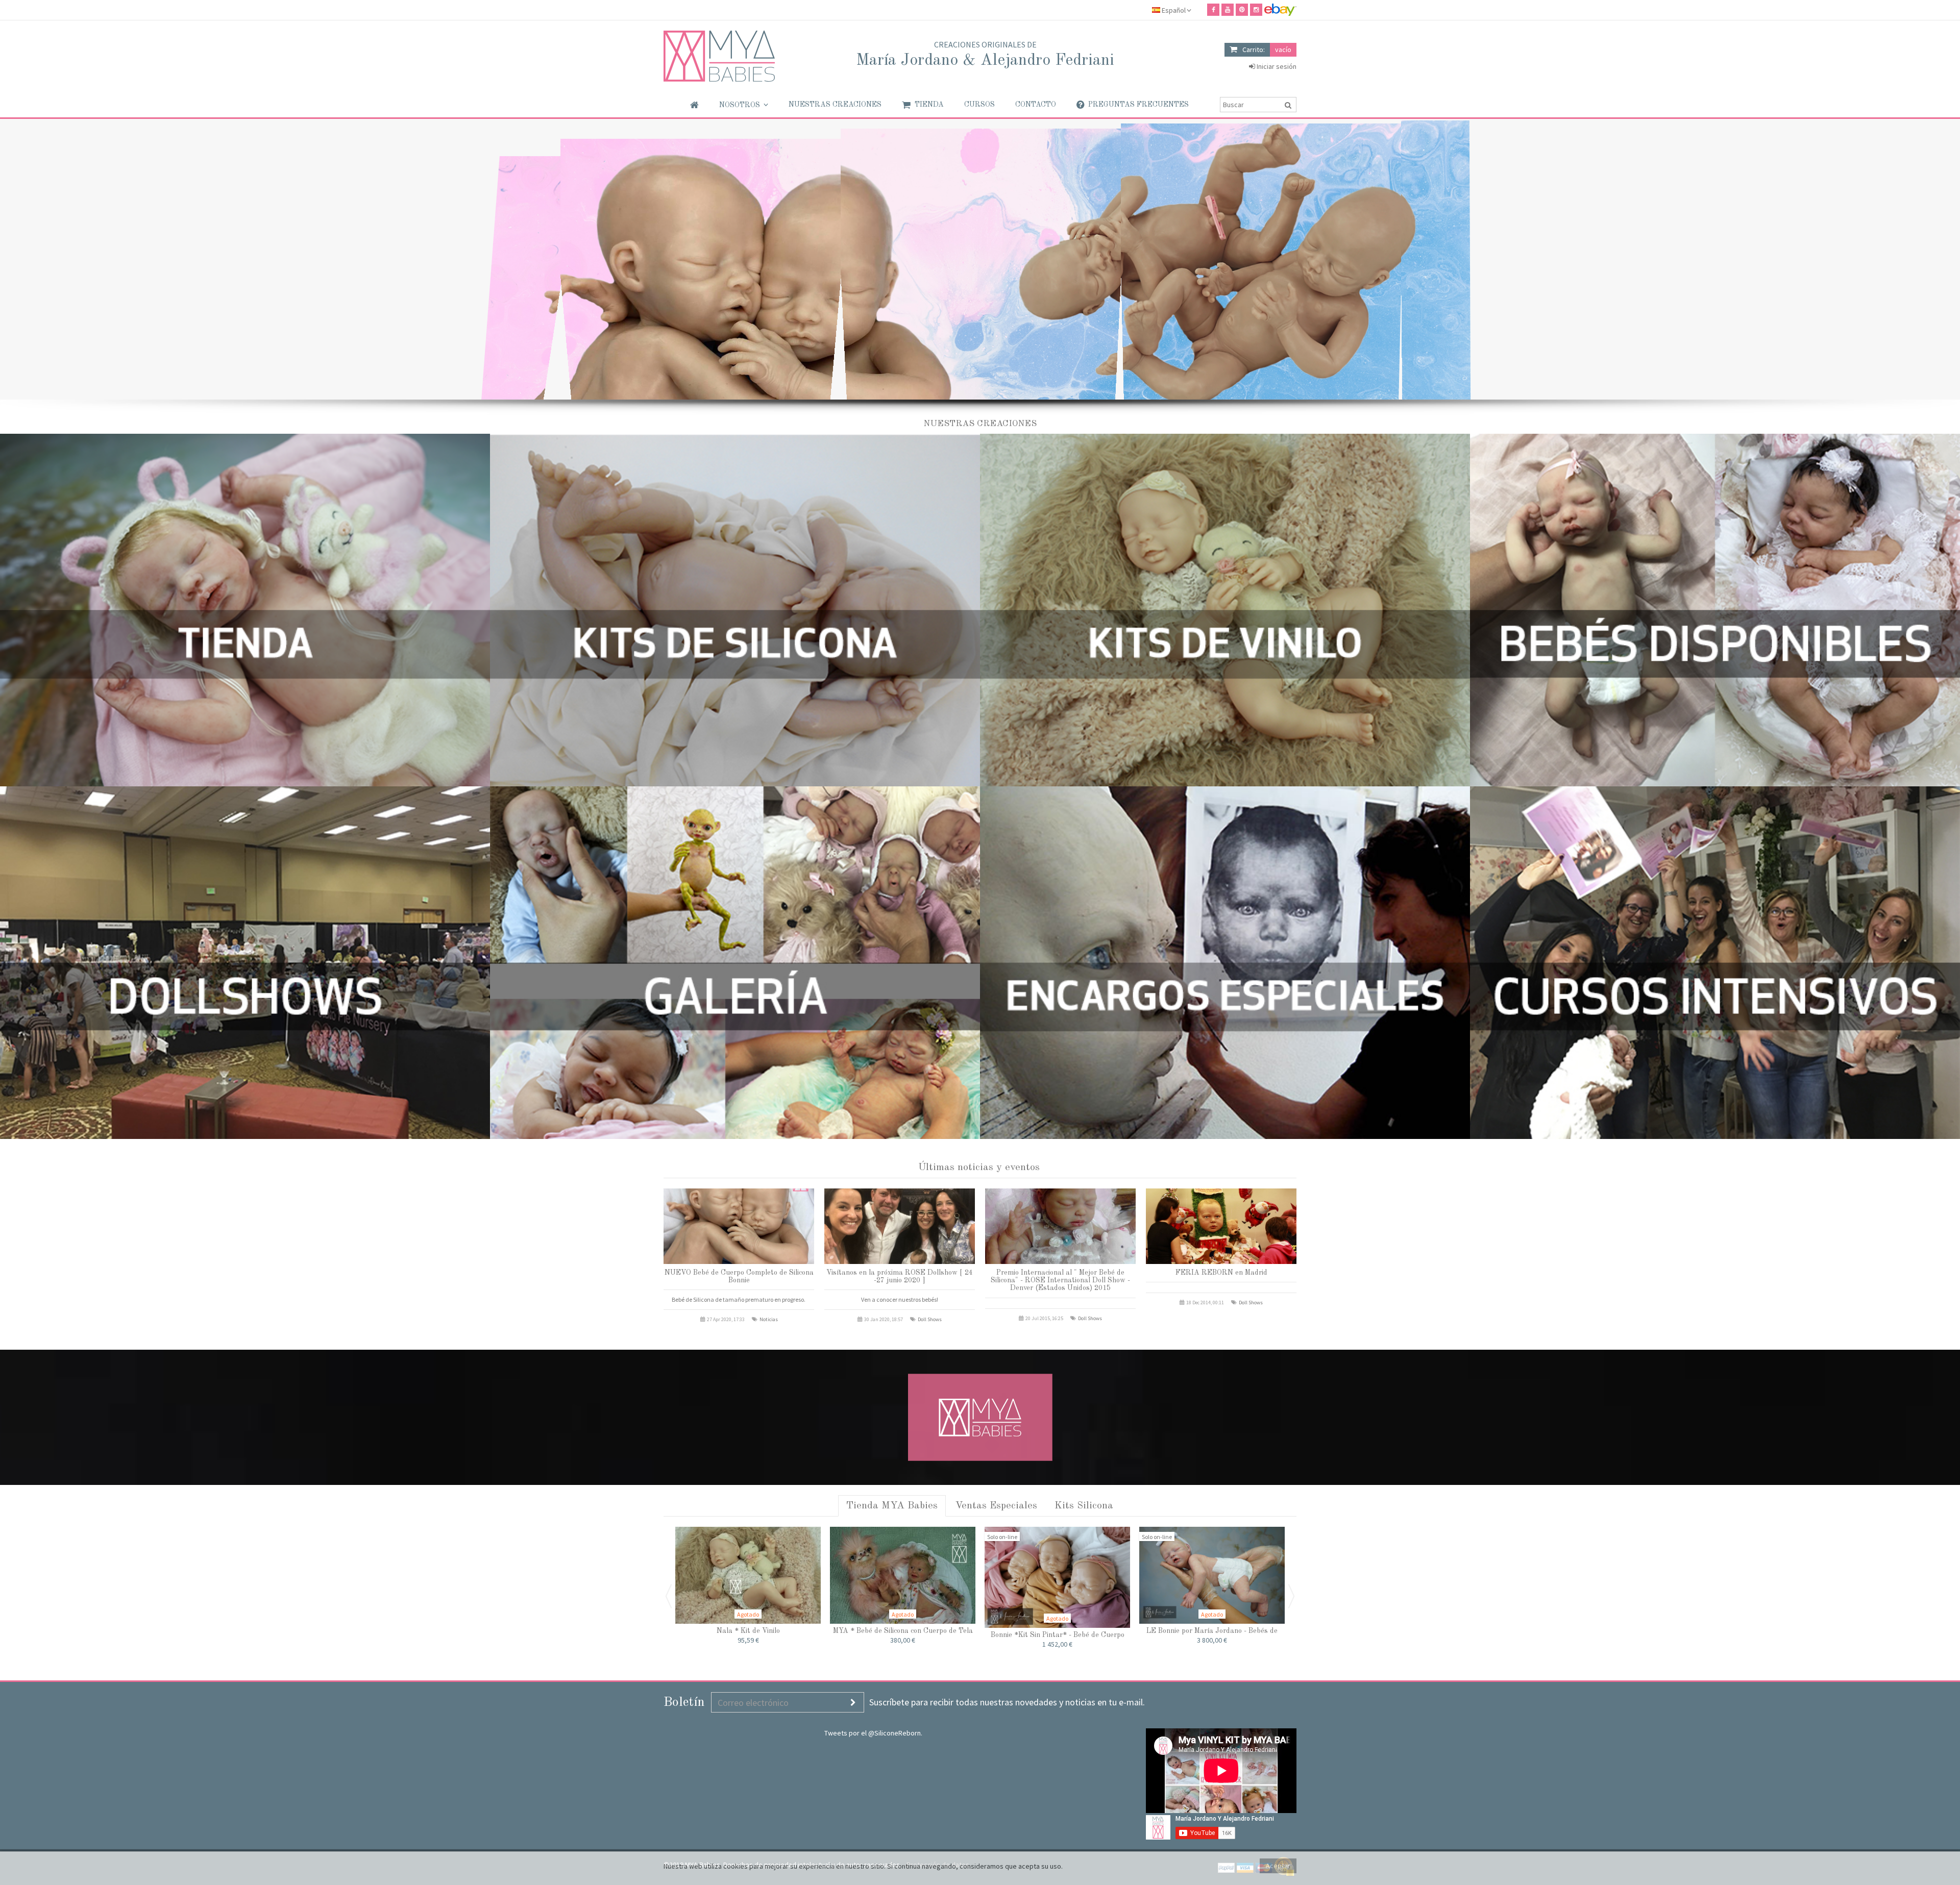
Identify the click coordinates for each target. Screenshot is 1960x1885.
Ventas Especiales (996, 1506)
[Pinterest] (1242, 10)
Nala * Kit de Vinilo (748, 1631)
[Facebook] (1213, 10)
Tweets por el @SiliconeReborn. (873, 1733)
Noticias (769, 1319)
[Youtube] (1228, 10)
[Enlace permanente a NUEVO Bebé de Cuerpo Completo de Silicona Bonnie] (739, 1226)
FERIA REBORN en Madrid (1221, 1273)
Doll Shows (930, 1319)
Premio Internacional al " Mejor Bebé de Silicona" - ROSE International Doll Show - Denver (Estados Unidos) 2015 (1060, 1281)
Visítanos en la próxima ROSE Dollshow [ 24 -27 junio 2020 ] (900, 1276)
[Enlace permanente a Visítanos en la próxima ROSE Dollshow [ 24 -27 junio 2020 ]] (900, 1226)
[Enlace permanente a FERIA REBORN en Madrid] (1221, 1226)
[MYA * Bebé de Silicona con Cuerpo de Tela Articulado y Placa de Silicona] (903, 1575)
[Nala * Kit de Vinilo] (748, 1575)
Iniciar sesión (1276, 66)
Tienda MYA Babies (892, 1506)
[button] (744, 105)
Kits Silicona (1084, 1506)
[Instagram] (1256, 10)
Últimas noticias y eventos (979, 1168)
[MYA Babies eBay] (1280, 10)
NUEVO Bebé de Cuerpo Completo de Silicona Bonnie (739, 1276)
